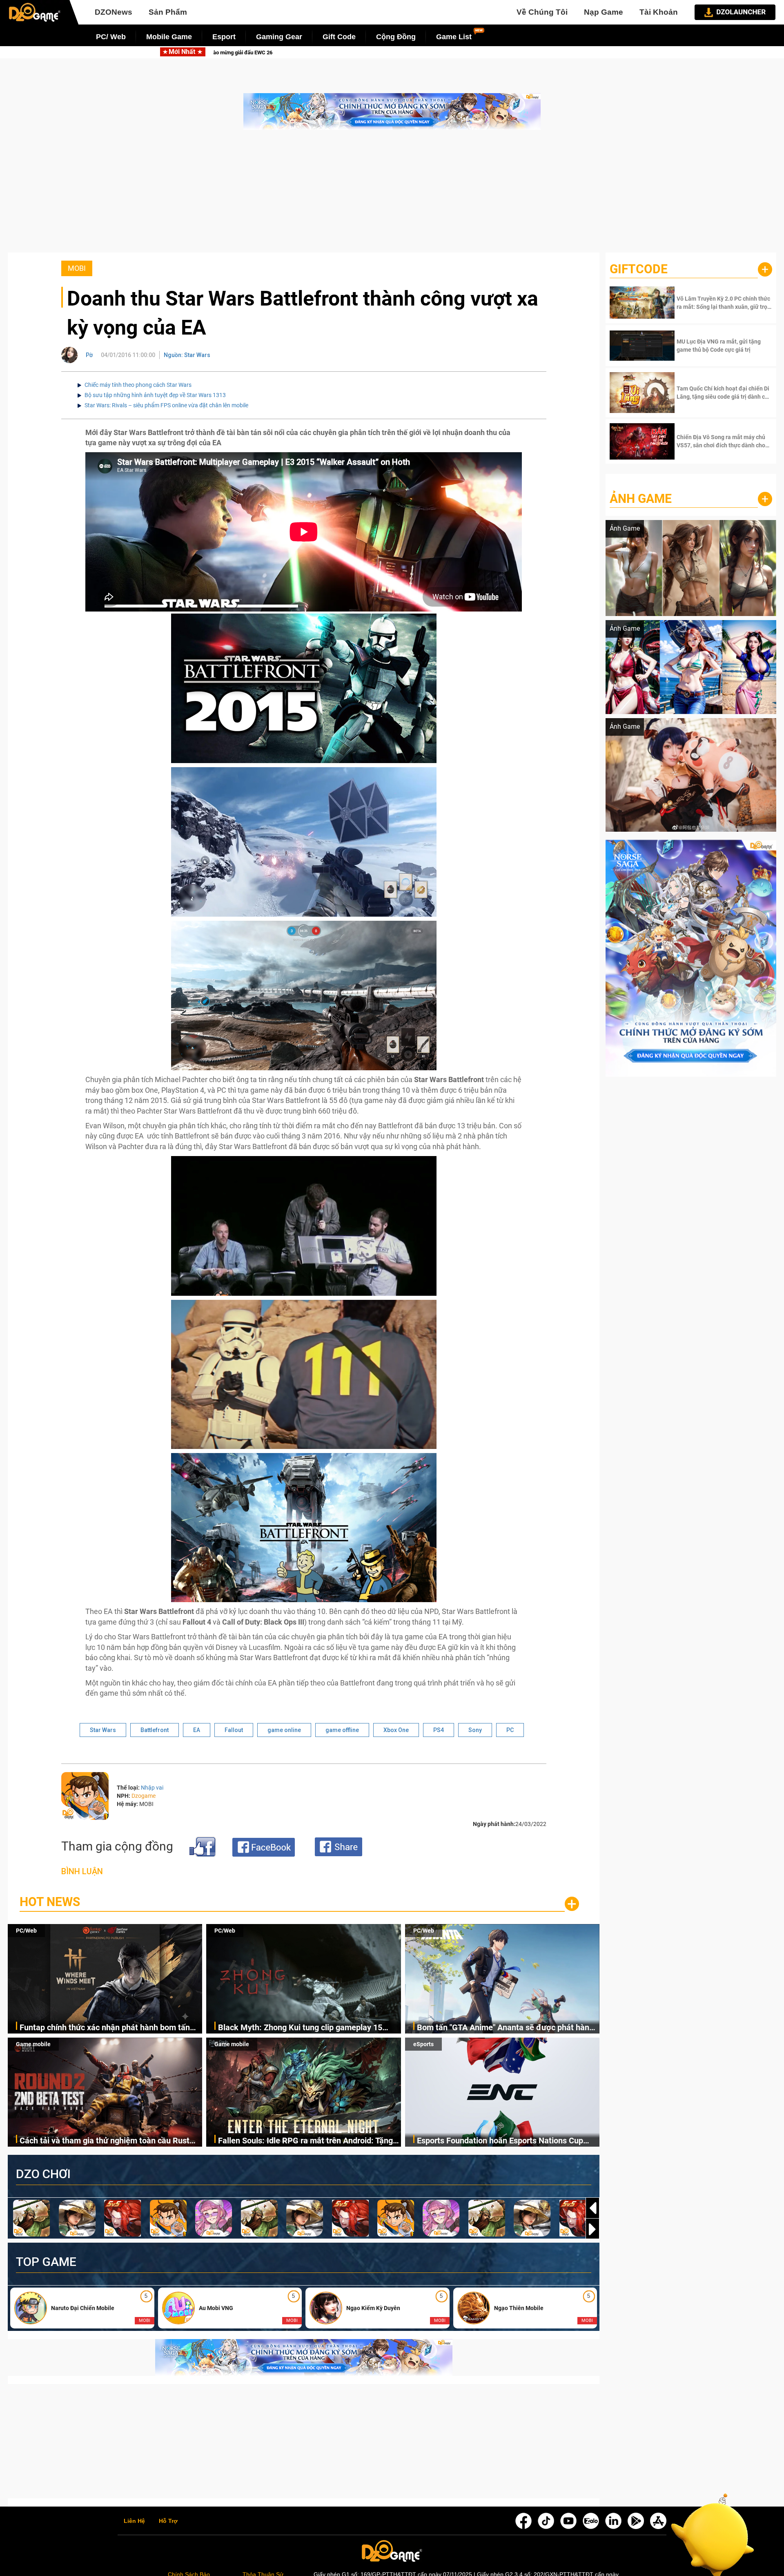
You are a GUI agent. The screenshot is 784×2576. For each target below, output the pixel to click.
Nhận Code (723, 303)
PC (510, 1730)
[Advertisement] (392, 195)
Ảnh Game (641, 499)
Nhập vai (152, 1788)
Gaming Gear (279, 37)
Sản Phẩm (168, 12)
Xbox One (396, 1730)
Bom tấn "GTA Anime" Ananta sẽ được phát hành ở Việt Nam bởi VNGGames (502, 52)
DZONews (114, 12)
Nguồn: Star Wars (187, 355)
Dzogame (144, 1796)
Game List (454, 37)
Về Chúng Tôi (542, 12)
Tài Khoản (659, 12)
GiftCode (639, 269)
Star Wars (103, 1730)
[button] (592, 2229)
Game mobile (33, 2044)
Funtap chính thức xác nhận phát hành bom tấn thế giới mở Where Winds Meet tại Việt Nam (105, 2028)
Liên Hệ (134, 2521)
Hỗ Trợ (168, 2521)
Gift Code (339, 37)
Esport (224, 37)
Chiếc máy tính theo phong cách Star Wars (138, 385)
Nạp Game (604, 12)
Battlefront (155, 1730)
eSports (423, 2044)
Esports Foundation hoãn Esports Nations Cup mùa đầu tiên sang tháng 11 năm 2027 (500, 2141)
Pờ (89, 355)
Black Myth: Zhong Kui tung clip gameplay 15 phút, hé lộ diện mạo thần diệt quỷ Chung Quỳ (268, 52)
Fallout (234, 1730)
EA (197, 1730)
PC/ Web (111, 37)
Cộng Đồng (396, 37)
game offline (342, 1730)
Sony (475, 1730)
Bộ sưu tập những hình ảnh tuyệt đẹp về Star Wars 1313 (155, 395)
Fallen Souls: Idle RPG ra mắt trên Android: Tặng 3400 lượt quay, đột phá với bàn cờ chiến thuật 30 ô (308, 2141)
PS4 (439, 1730)
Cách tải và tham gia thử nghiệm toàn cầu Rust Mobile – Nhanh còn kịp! (105, 2141)
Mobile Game (169, 37)
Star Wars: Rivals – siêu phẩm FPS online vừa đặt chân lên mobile (166, 405)
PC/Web (26, 1931)
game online (284, 1730)
